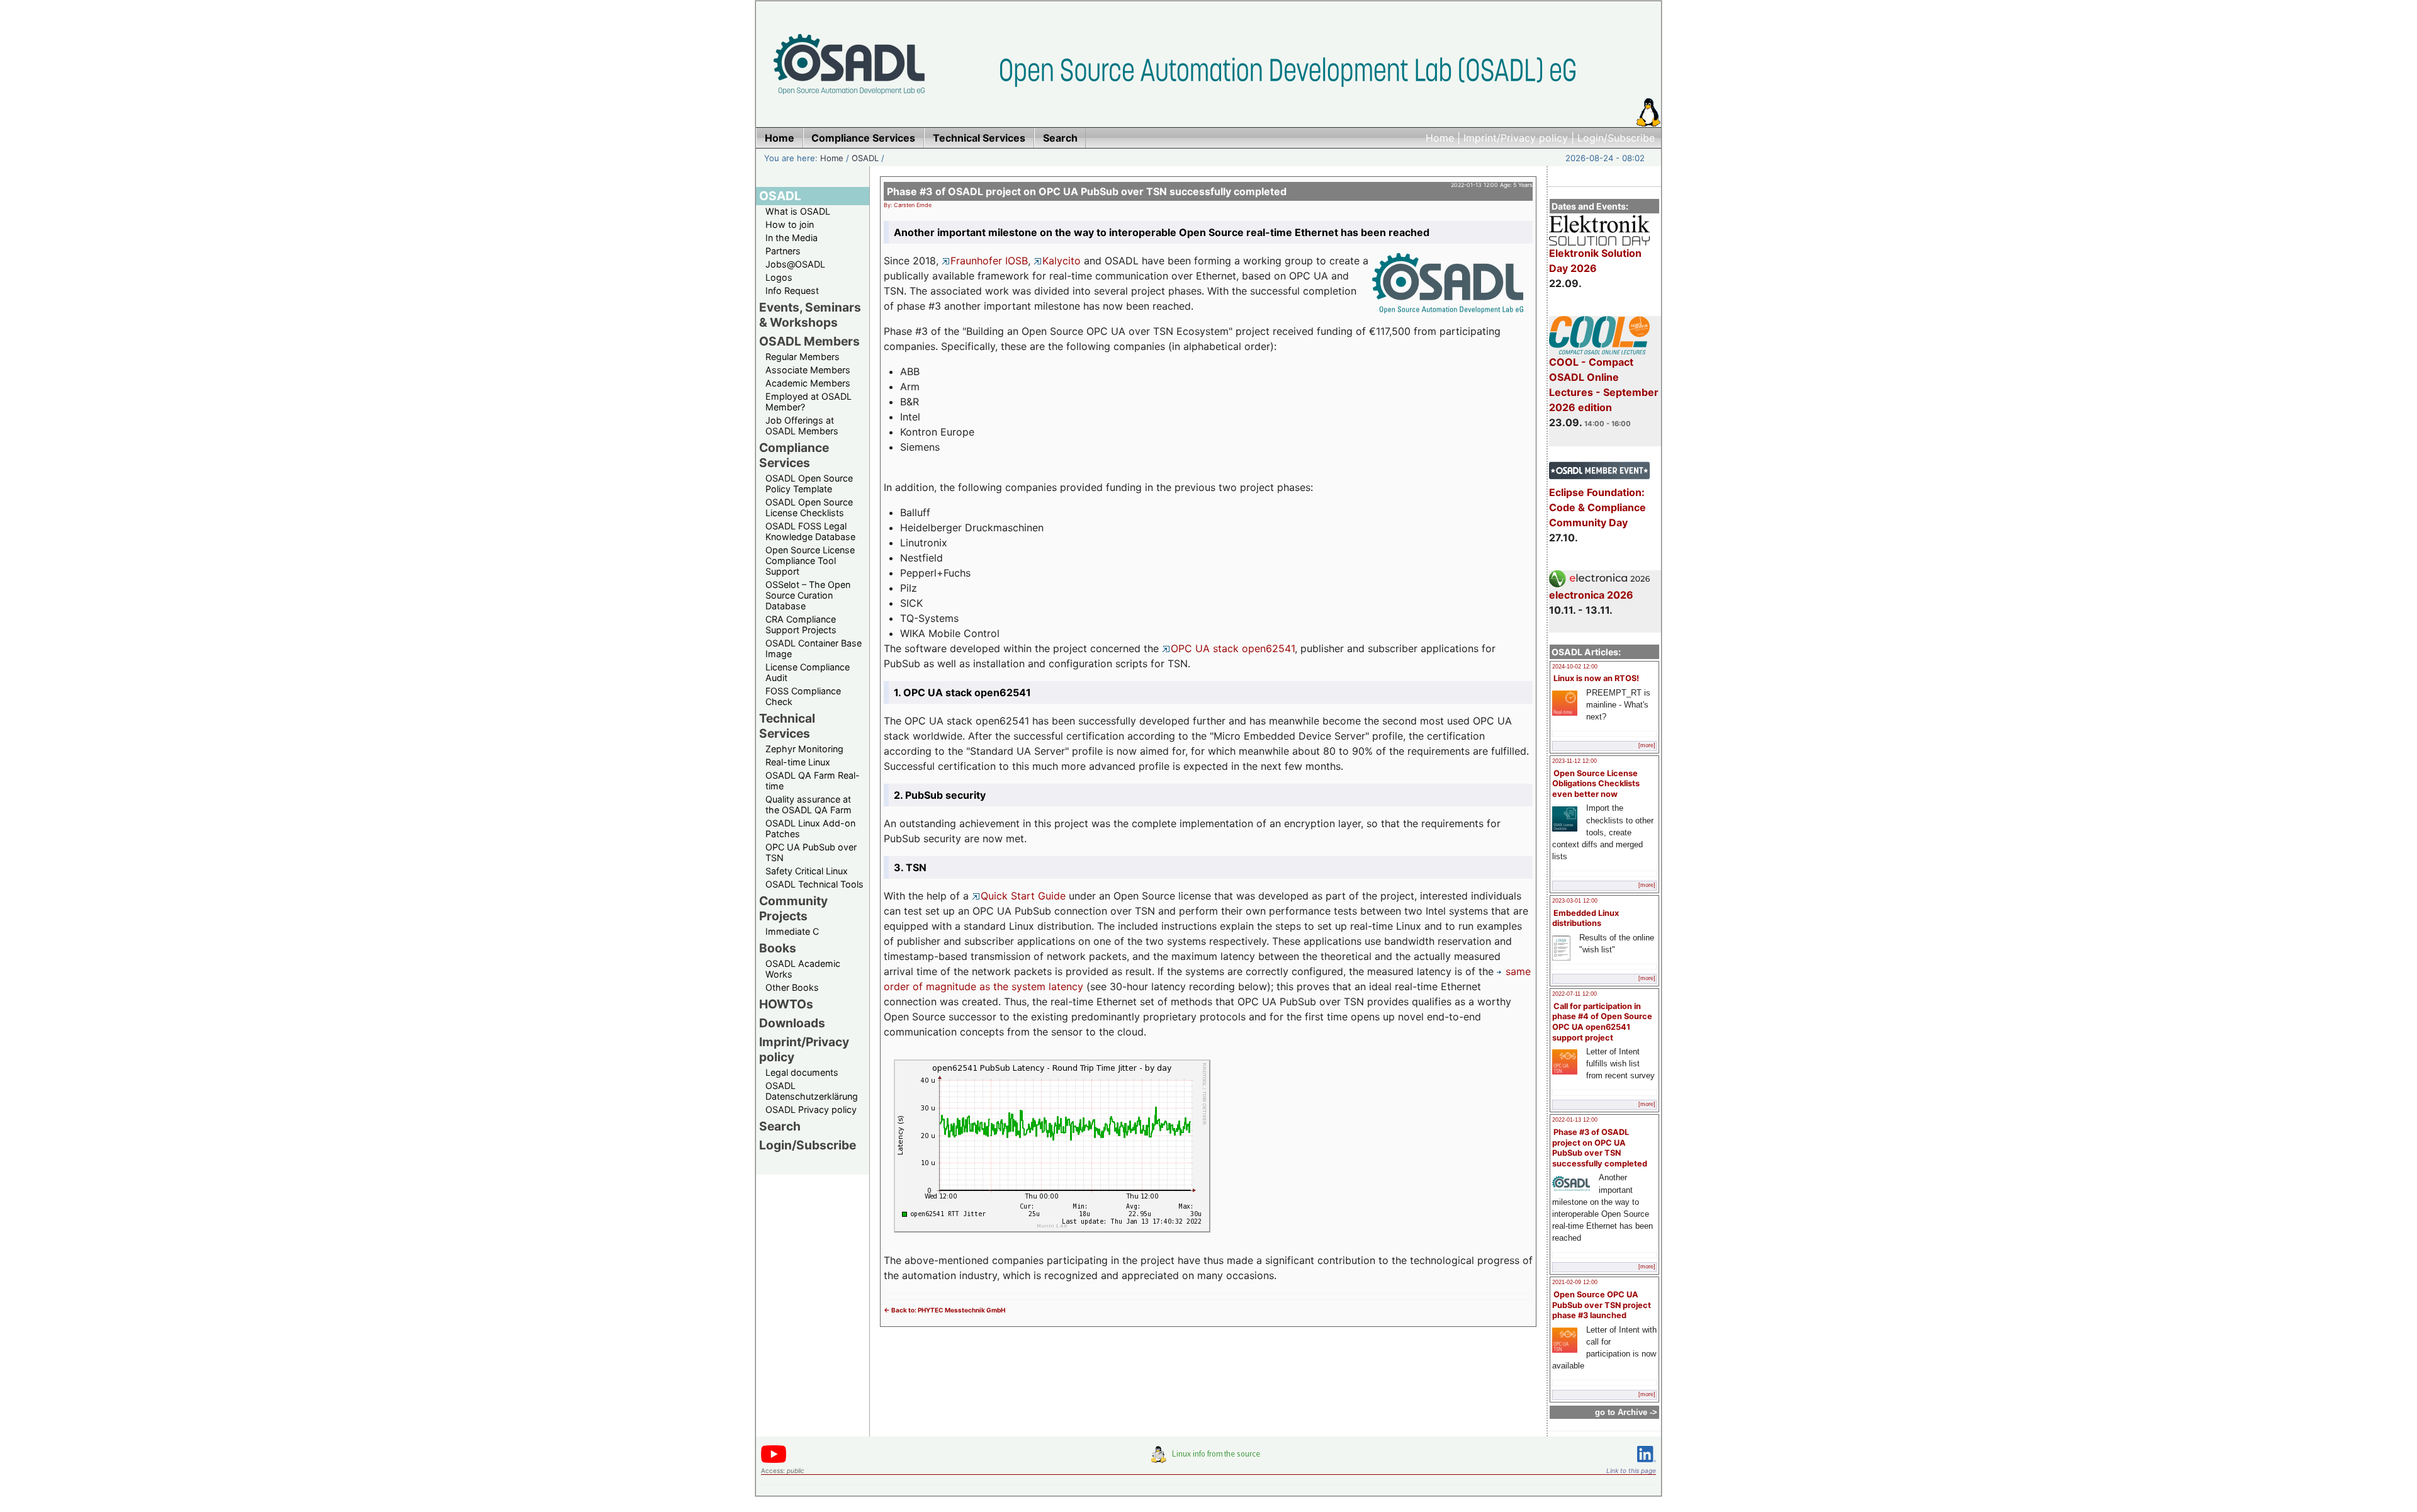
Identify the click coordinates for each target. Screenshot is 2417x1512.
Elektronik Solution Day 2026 (1595, 261)
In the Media (792, 238)
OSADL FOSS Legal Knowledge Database (810, 531)
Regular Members (803, 357)
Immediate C (792, 931)
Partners (783, 251)
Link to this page (1631, 1470)
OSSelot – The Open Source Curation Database (808, 595)
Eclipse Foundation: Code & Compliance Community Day (1597, 507)
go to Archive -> (1626, 1412)
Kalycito (1062, 261)
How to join (790, 224)
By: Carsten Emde (908, 205)
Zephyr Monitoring (804, 749)
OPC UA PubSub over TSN (811, 852)
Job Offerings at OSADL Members (802, 426)
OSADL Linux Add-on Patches (810, 828)
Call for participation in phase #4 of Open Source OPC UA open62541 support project (1602, 1022)
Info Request (792, 291)
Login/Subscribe (1616, 138)
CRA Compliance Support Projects (801, 624)
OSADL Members (809, 341)
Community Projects (793, 908)
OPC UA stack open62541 (1233, 648)
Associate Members (808, 370)
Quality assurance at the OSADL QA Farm (808, 804)
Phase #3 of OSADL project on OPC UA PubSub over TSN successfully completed (1600, 1148)
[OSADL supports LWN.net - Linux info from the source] (1208, 1459)
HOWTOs (786, 1004)
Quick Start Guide (1023, 896)
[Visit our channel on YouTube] (774, 1461)
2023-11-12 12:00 (1575, 761)
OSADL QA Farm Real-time (813, 781)
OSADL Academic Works (803, 969)
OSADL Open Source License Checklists (809, 507)
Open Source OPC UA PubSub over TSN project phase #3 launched (1602, 1305)
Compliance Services (794, 455)
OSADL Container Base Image (814, 648)
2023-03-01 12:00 (1575, 901)
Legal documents (802, 1072)
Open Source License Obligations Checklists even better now (1596, 784)
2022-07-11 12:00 (1575, 994)
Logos (779, 277)
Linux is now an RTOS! (1596, 678)
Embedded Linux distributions (1586, 918)
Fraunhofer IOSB (989, 261)
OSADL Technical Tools (814, 884)
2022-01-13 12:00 (1575, 1120)
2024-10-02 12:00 (1575, 667)
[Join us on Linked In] (1647, 1464)
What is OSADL (798, 211)
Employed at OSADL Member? (808, 402)
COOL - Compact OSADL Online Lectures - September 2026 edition (1604, 385)
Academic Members (808, 383)
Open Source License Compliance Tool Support (810, 561)
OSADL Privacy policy (811, 1109)
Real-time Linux (798, 762)
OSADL (865, 158)
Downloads (792, 1023)
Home (1440, 138)
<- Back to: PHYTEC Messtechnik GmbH (944, 1310)
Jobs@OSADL (795, 264)
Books (778, 948)
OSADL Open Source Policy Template (809, 483)
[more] (1647, 745)
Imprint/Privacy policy (1516, 138)
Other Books (792, 987)
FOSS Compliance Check (803, 696)
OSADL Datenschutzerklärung (812, 1091)
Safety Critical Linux (807, 871)
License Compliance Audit (808, 672)
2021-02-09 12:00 (1575, 1282)
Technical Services (787, 726)
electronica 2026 (1591, 595)
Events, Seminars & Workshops (810, 315)
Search (780, 1126)
